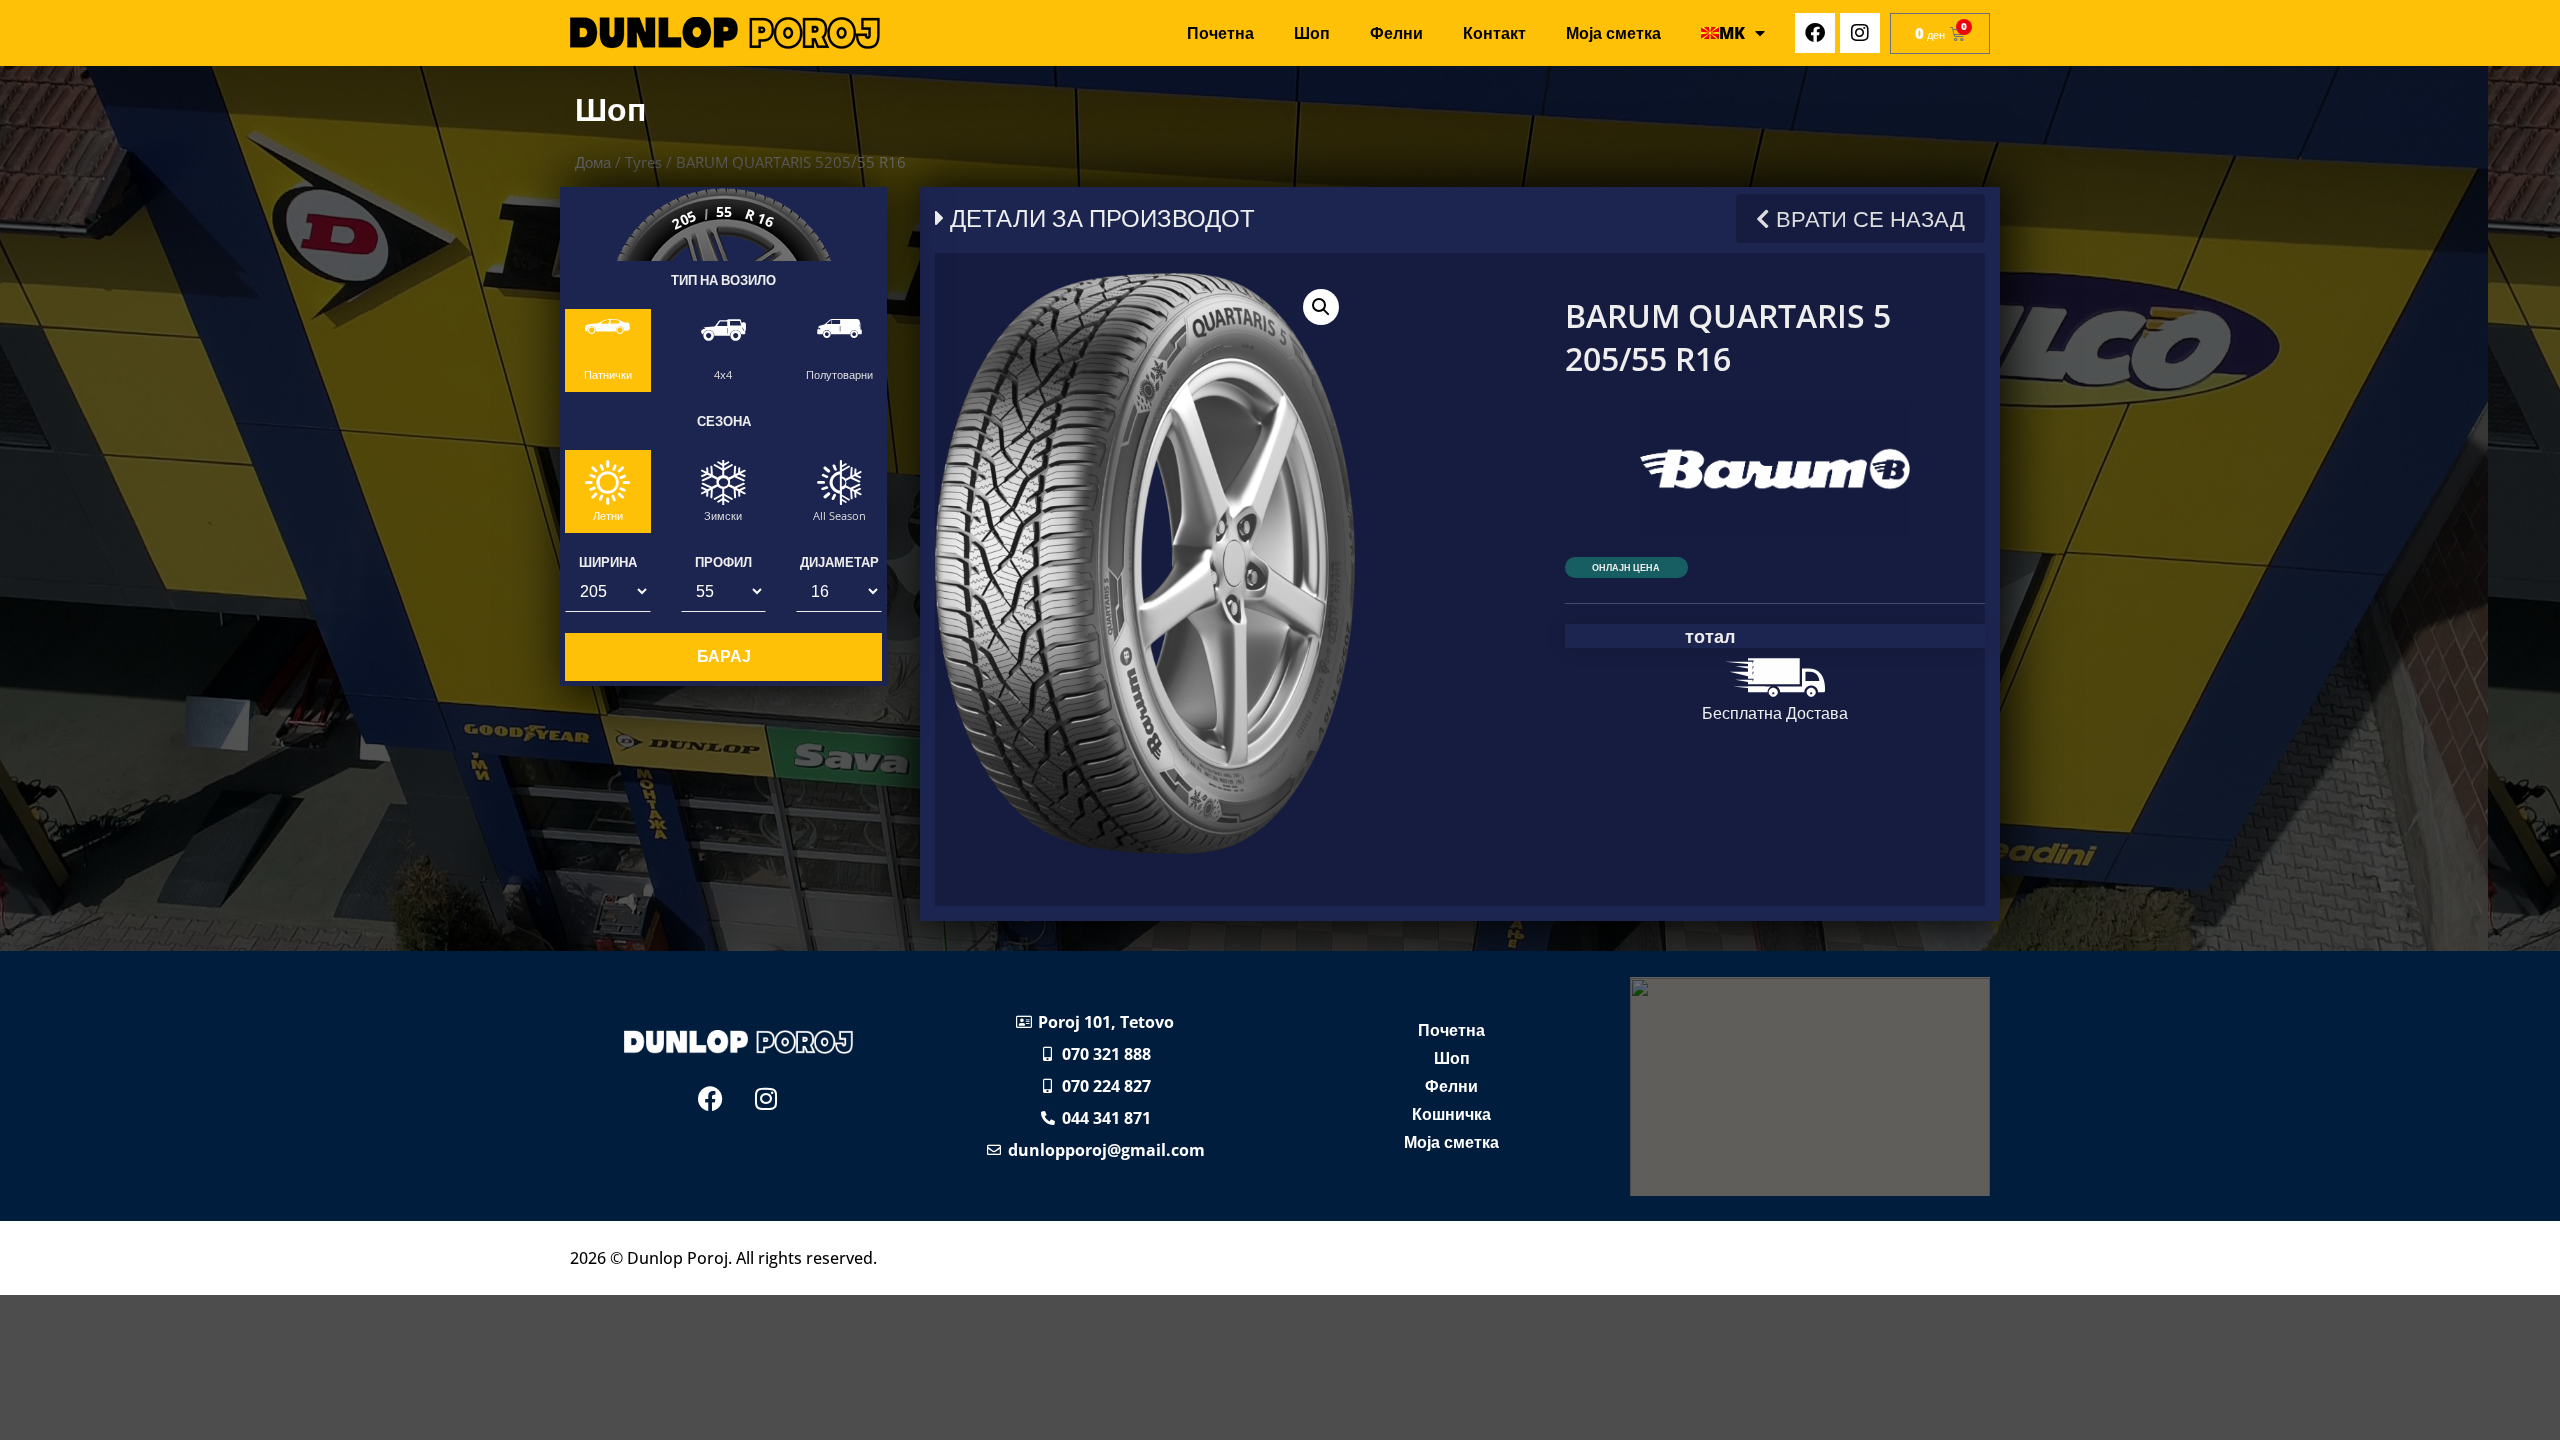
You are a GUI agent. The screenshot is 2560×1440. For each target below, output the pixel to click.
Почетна (1220, 33)
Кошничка (1451, 1114)
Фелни (1396, 33)
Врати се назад (1867, 218)
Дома (593, 162)
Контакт (1494, 33)
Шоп (1312, 33)
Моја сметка (1613, 33)
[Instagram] (1860, 33)
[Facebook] (1815, 33)
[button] (1321, 307)
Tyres (643, 162)
